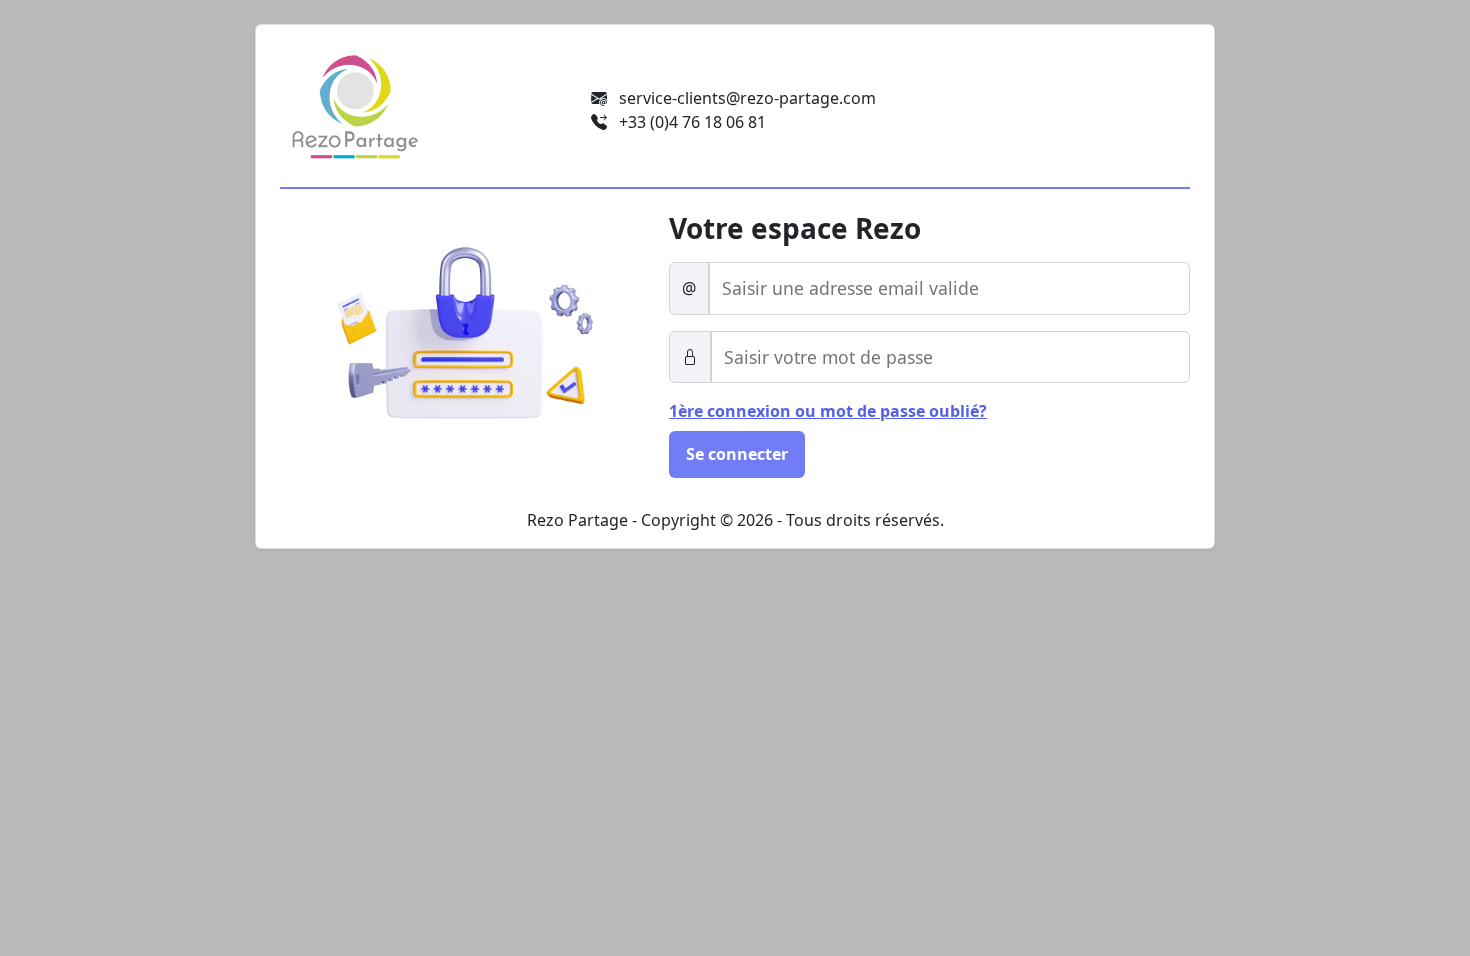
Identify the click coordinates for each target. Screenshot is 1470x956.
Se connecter (737, 454)
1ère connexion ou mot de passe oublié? (828, 411)
